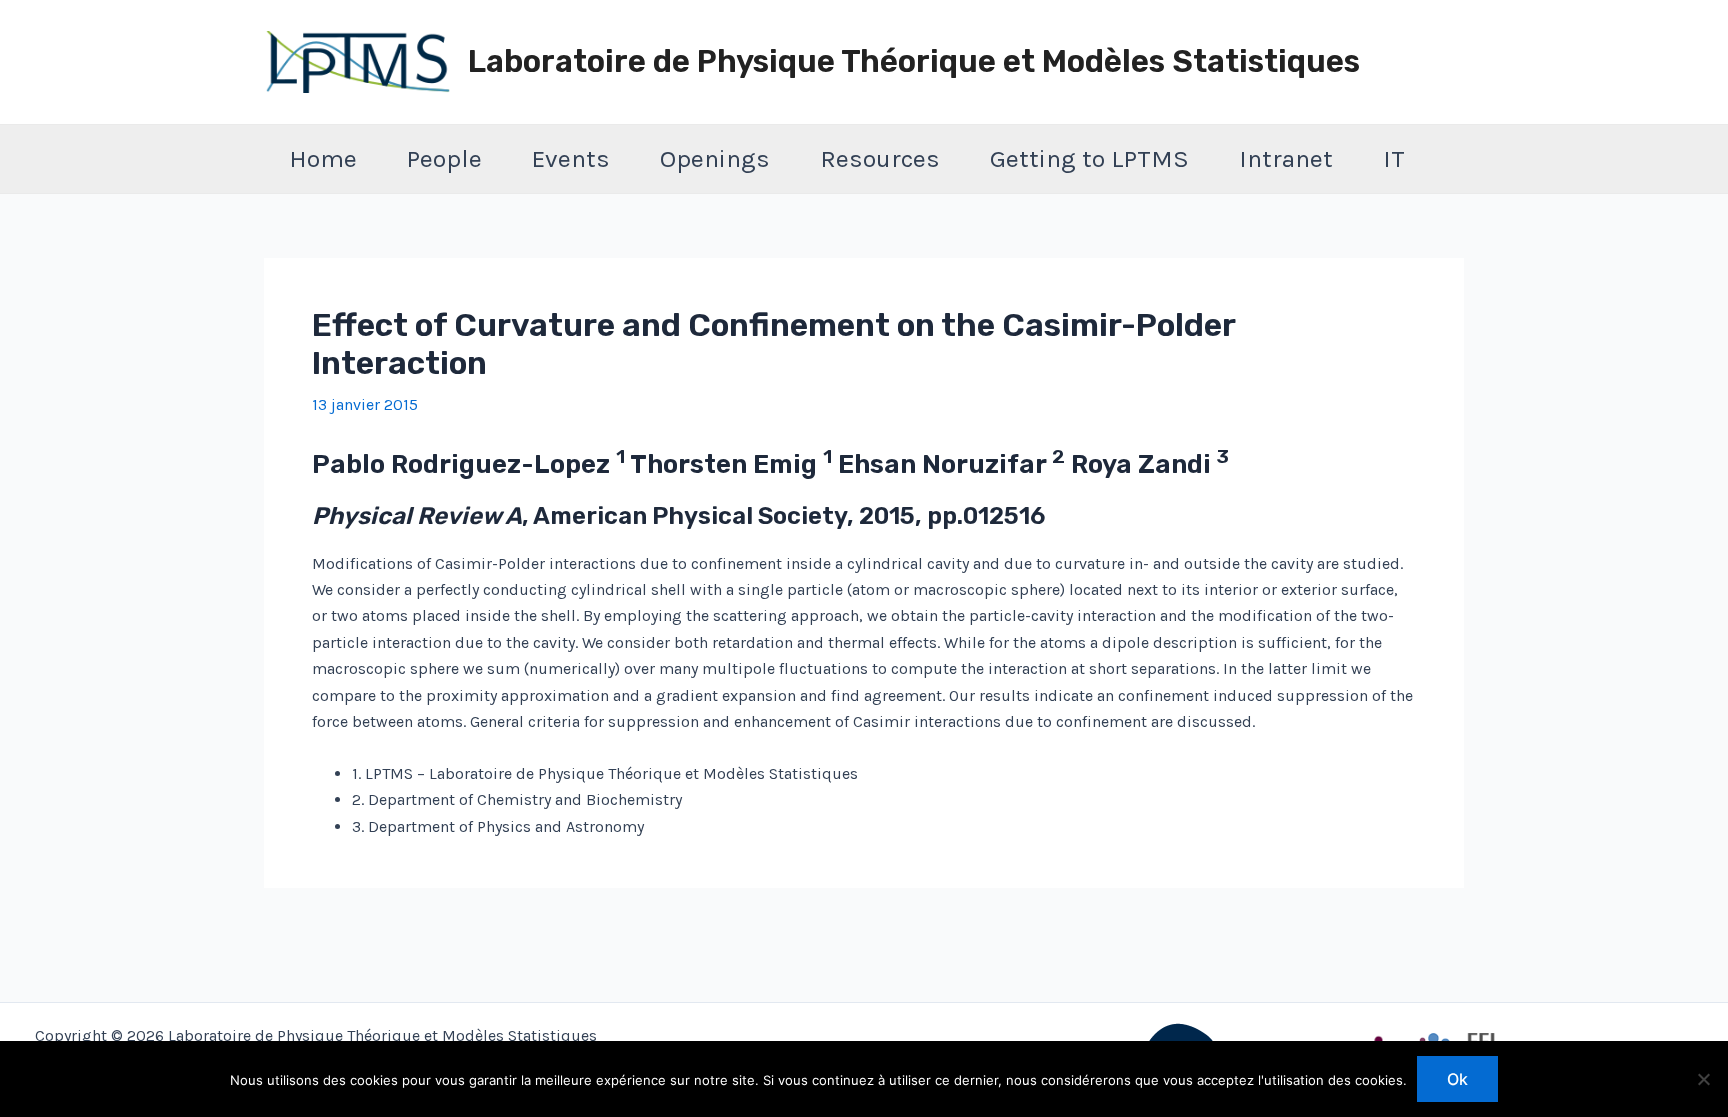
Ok (1457, 1079)
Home (323, 158)
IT (1394, 158)
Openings (715, 158)
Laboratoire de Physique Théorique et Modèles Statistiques (914, 61)
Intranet (1286, 158)
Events (571, 158)
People (444, 158)
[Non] (1703, 1079)
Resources (880, 158)
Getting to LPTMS (1089, 158)
